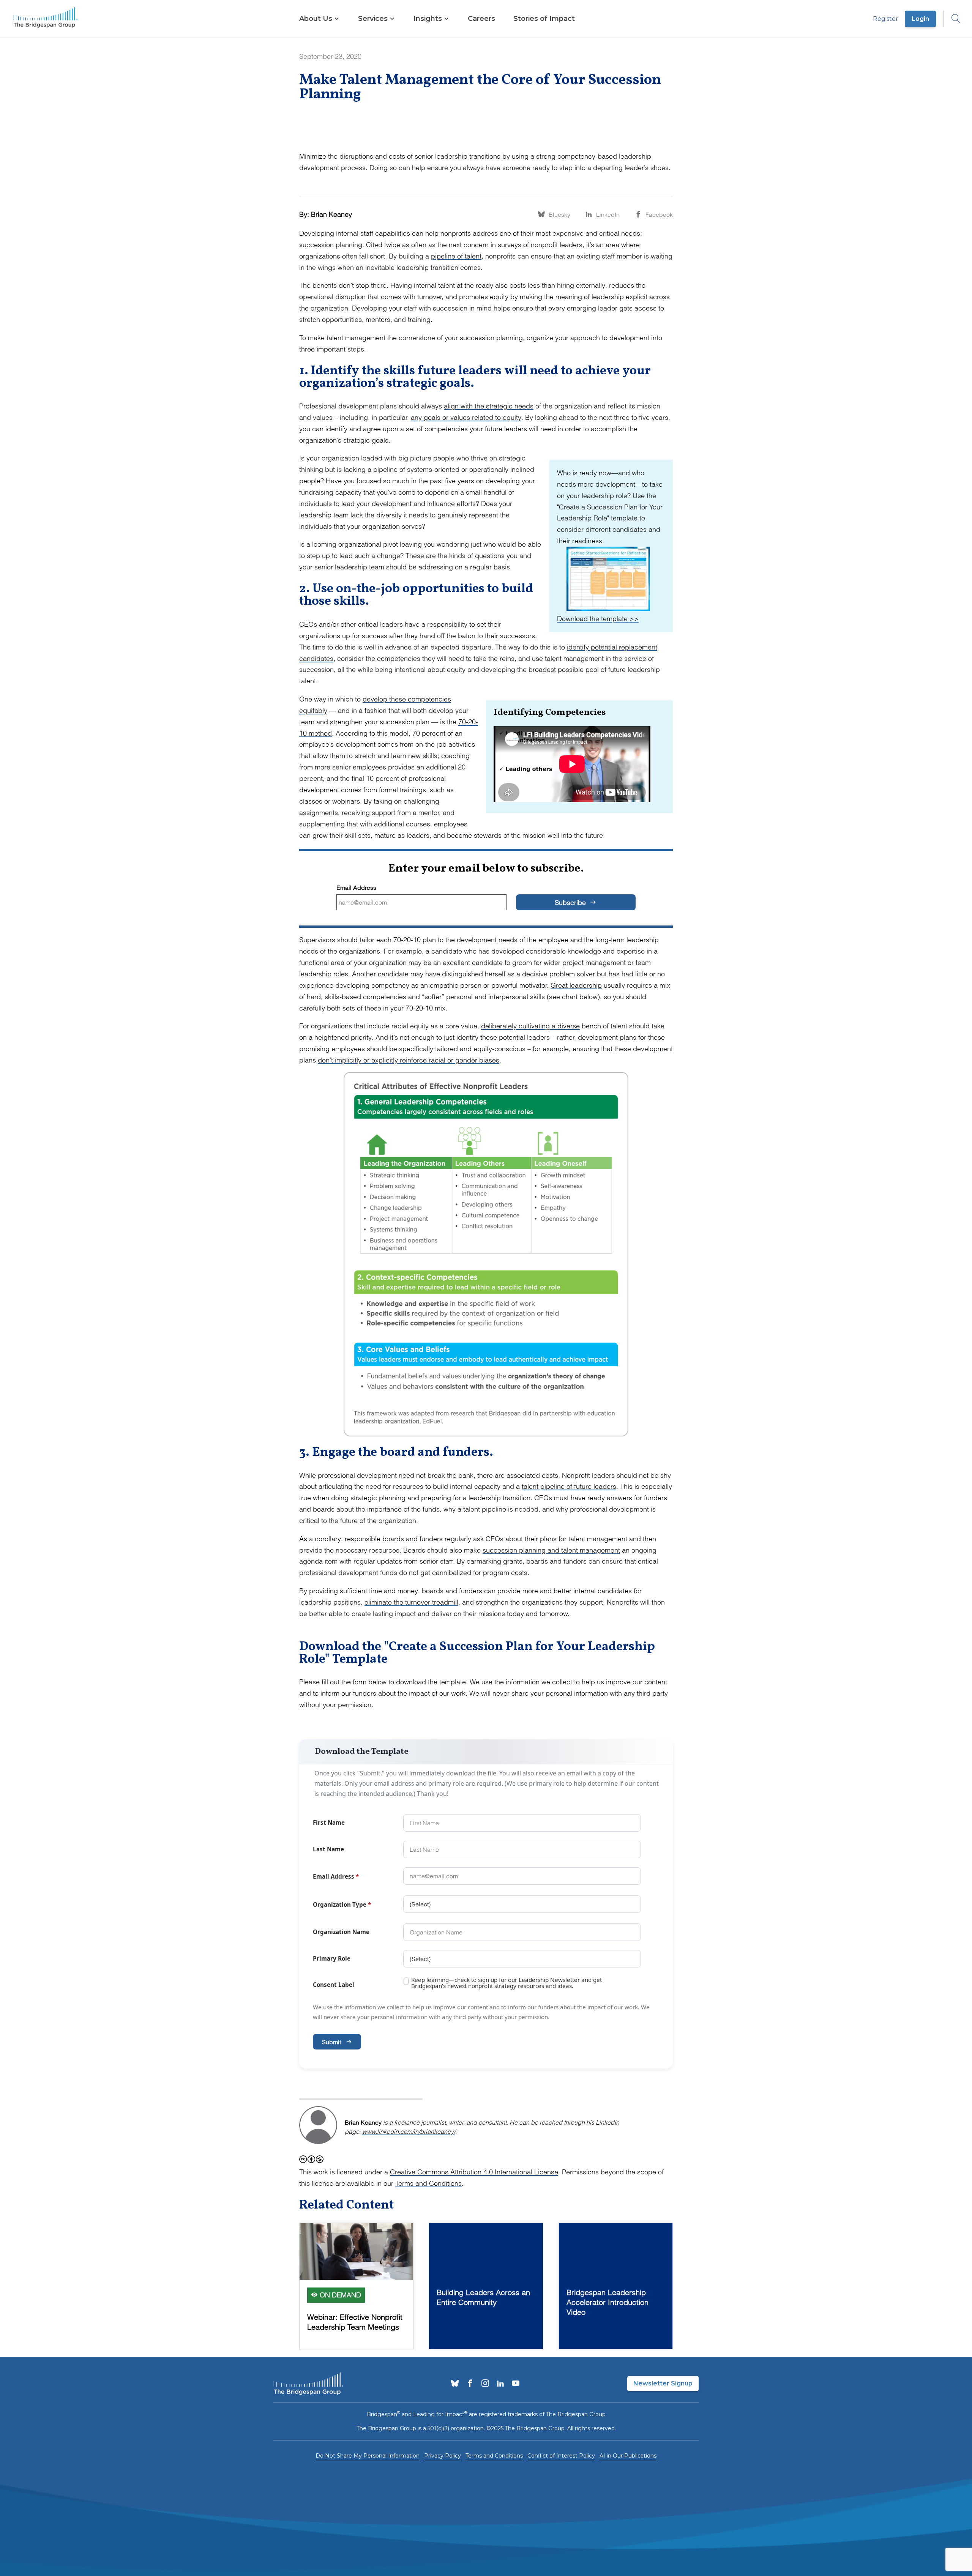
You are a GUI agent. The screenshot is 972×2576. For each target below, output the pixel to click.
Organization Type (342, 1904)
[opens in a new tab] (455, 2384)
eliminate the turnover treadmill (411, 1602)
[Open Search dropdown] (952, 19)
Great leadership (576, 985)
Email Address (356, 888)
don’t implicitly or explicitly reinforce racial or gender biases (409, 1060)
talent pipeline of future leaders (569, 1486)
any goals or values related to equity (466, 417)
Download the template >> (598, 619)
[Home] (46, 19)
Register (886, 19)
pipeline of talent (456, 256)
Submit (331, 2042)
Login (920, 19)
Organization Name (341, 1932)
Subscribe (571, 903)
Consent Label (334, 1985)
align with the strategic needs (489, 406)
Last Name (328, 1849)
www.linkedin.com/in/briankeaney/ (409, 2131)
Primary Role (332, 1958)
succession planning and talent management (551, 1550)
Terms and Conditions (428, 2183)
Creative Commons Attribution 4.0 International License (474, 2172)
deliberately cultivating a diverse (530, 1026)
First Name (329, 1822)
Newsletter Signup (663, 2383)
